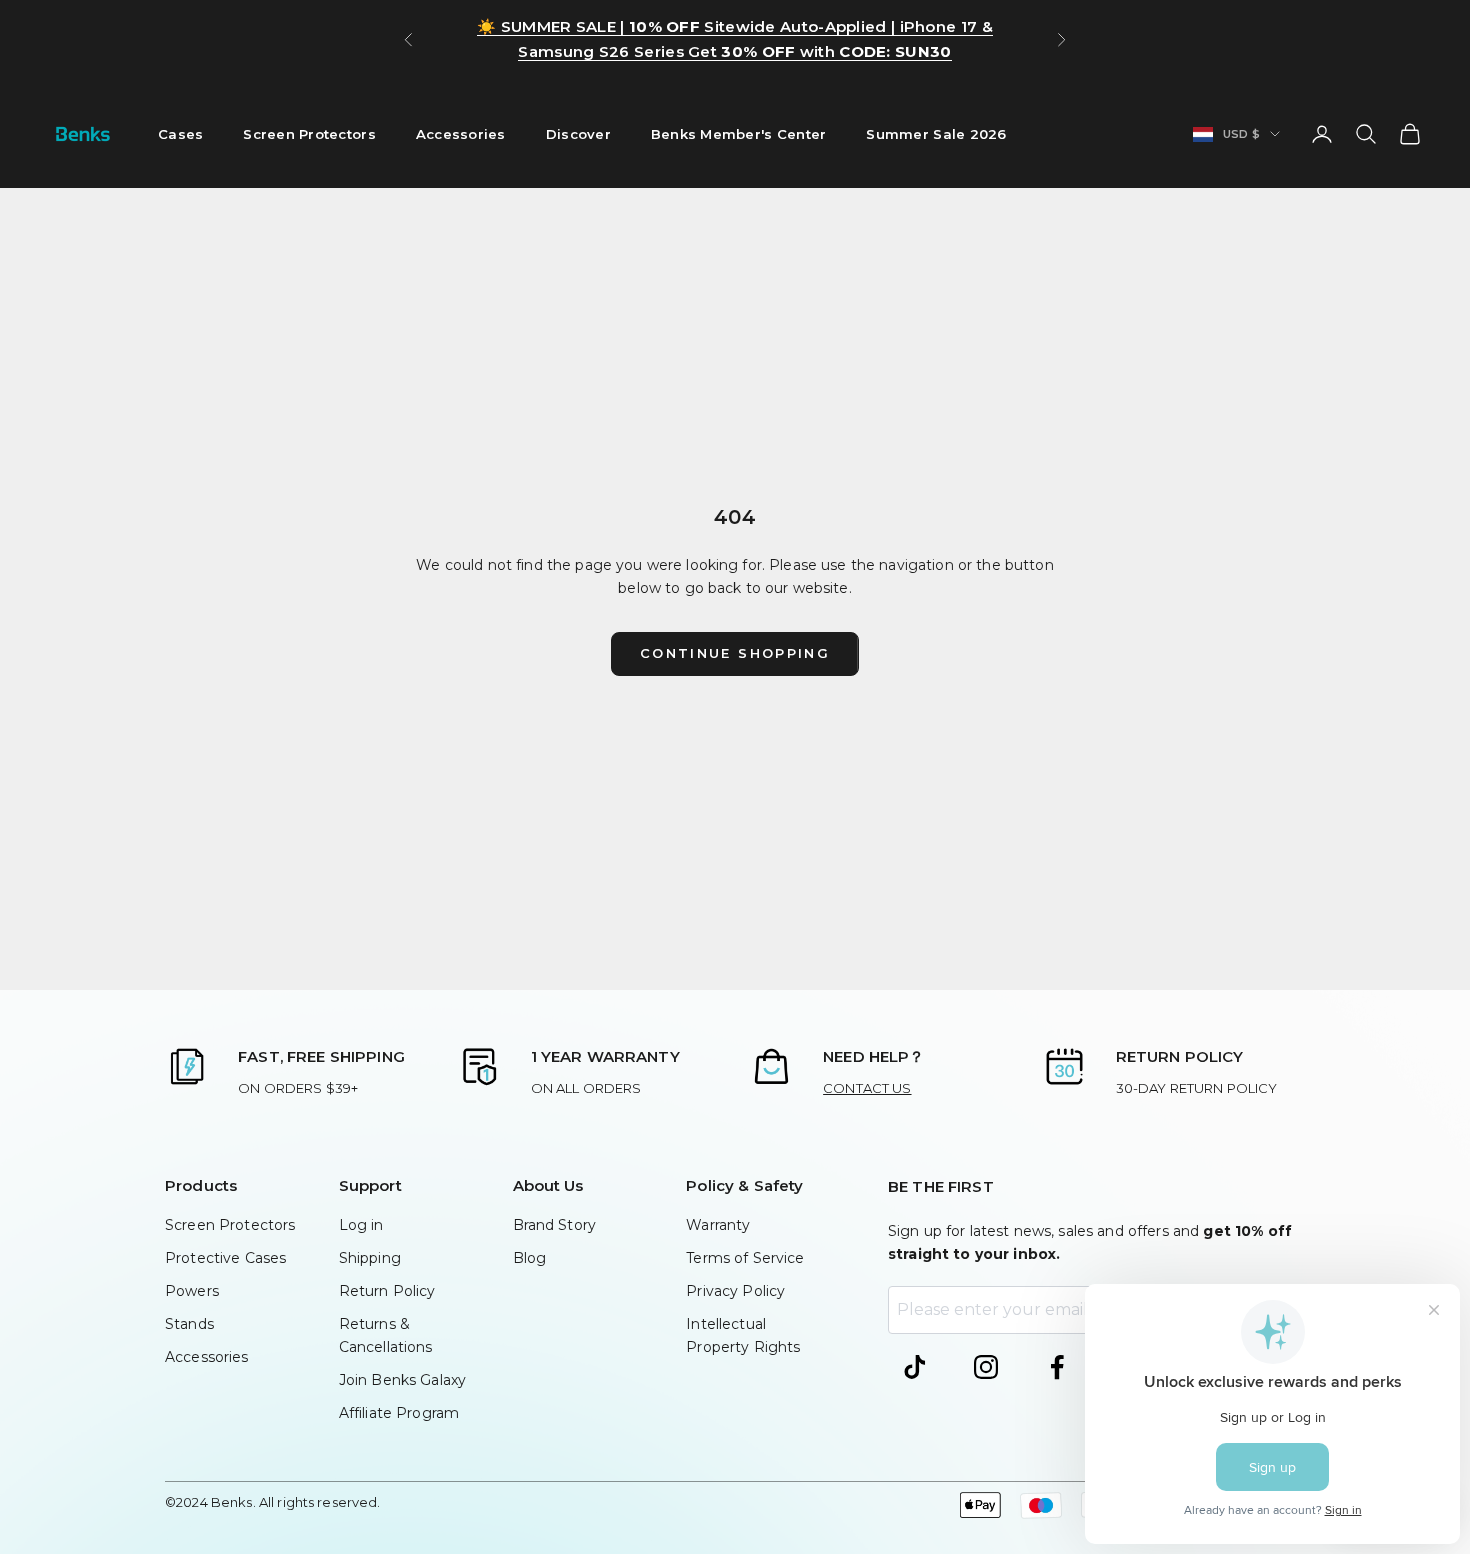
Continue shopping (735, 653)
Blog (530, 1258)
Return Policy (387, 1291)
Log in (361, 1225)
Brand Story (555, 1225)
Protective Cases (225, 1258)
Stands (189, 1324)
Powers (192, 1291)
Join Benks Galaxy (402, 1380)
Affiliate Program (399, 1413)
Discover (578, 134)
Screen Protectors (309, 134)
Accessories (461, 134)
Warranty (718, 1225)
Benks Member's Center (739, 134)
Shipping (370, 1258)
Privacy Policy (735, 1291)
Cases (180, 134)
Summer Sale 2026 (936, 134)
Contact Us (867, 1088)
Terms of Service (745, 1258)
